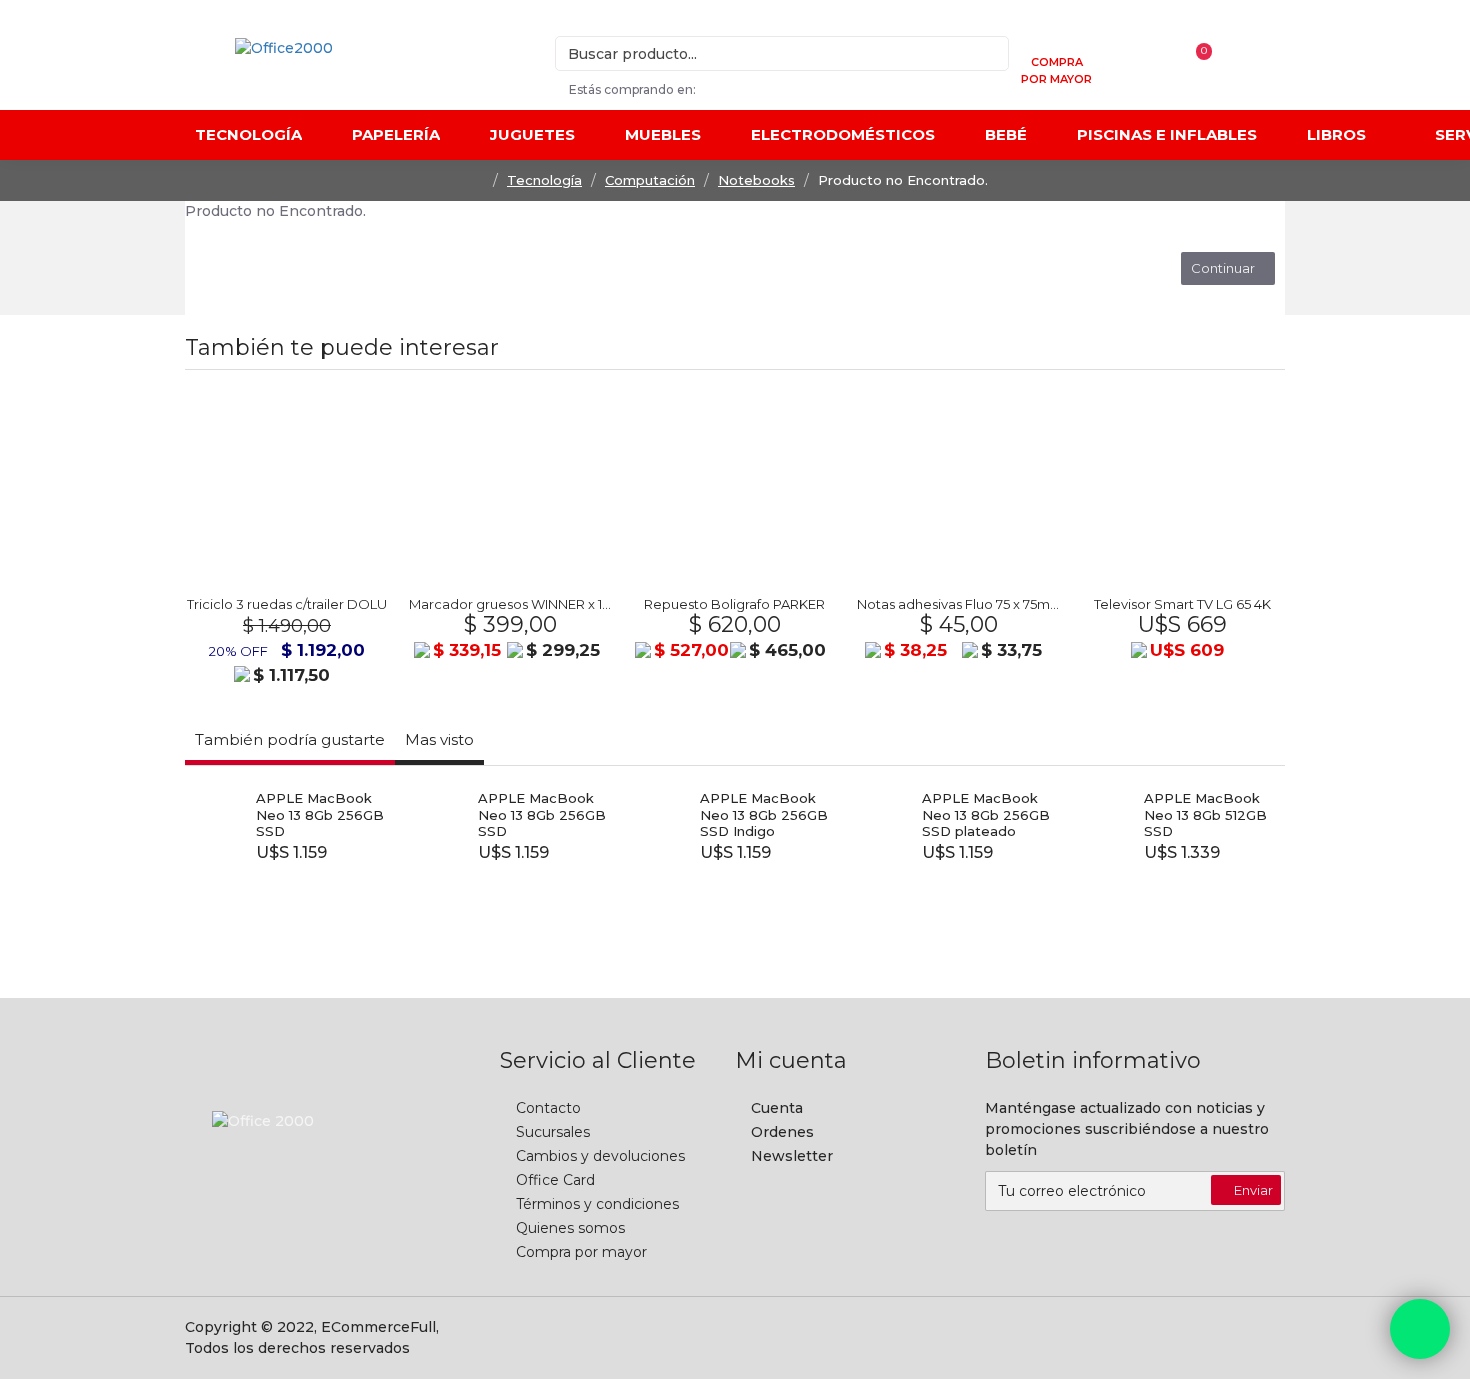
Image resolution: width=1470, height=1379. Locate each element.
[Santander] (1136, 1338)
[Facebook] (293, 1183)
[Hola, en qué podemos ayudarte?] (1420, 1329)
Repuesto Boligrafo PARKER (734, 604)
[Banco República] (1046, 1338)
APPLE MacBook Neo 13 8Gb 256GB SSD (320, 815)
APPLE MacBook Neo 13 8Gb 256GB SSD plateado (986, 815)
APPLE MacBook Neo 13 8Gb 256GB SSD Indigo (764, 815)
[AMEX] (1271, 1338)
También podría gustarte (290, 739)
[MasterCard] (911, 1338)
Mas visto (439, 739)
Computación (650, 180)
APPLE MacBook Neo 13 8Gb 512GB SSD (1205, 815)
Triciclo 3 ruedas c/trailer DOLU (287, 604)
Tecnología (544, 180)
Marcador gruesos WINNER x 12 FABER (511, 604)
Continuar (1223, 268)
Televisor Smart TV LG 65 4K (1182, 604)
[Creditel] (866, 1338)
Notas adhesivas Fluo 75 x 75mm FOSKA (959, 604)
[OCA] (956, 1338)
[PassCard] (1226, 1338)
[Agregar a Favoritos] (338, 578)
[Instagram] (333, 1183)
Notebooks (756, 180)
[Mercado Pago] (1181, 1338)
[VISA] (1001, 1338)
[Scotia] (1091, 1338)
